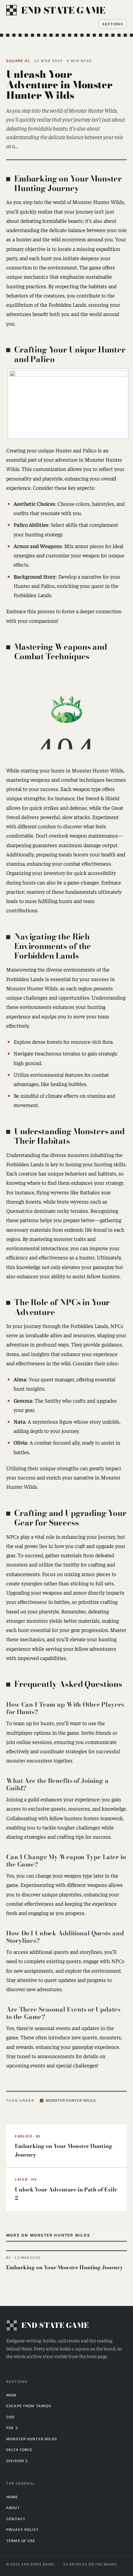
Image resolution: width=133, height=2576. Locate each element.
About (13, 2507)
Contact (16, 2519)
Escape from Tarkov (29, 2406)
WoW (11, 2395)
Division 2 (17, 2461)
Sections (113, 24)
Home (12, 2497)
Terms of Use (21, 2541)
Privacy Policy (22, 2529)
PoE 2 (12, 2428)
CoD (10, 2417)
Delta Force (19, 2449)
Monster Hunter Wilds (71, 2100)
